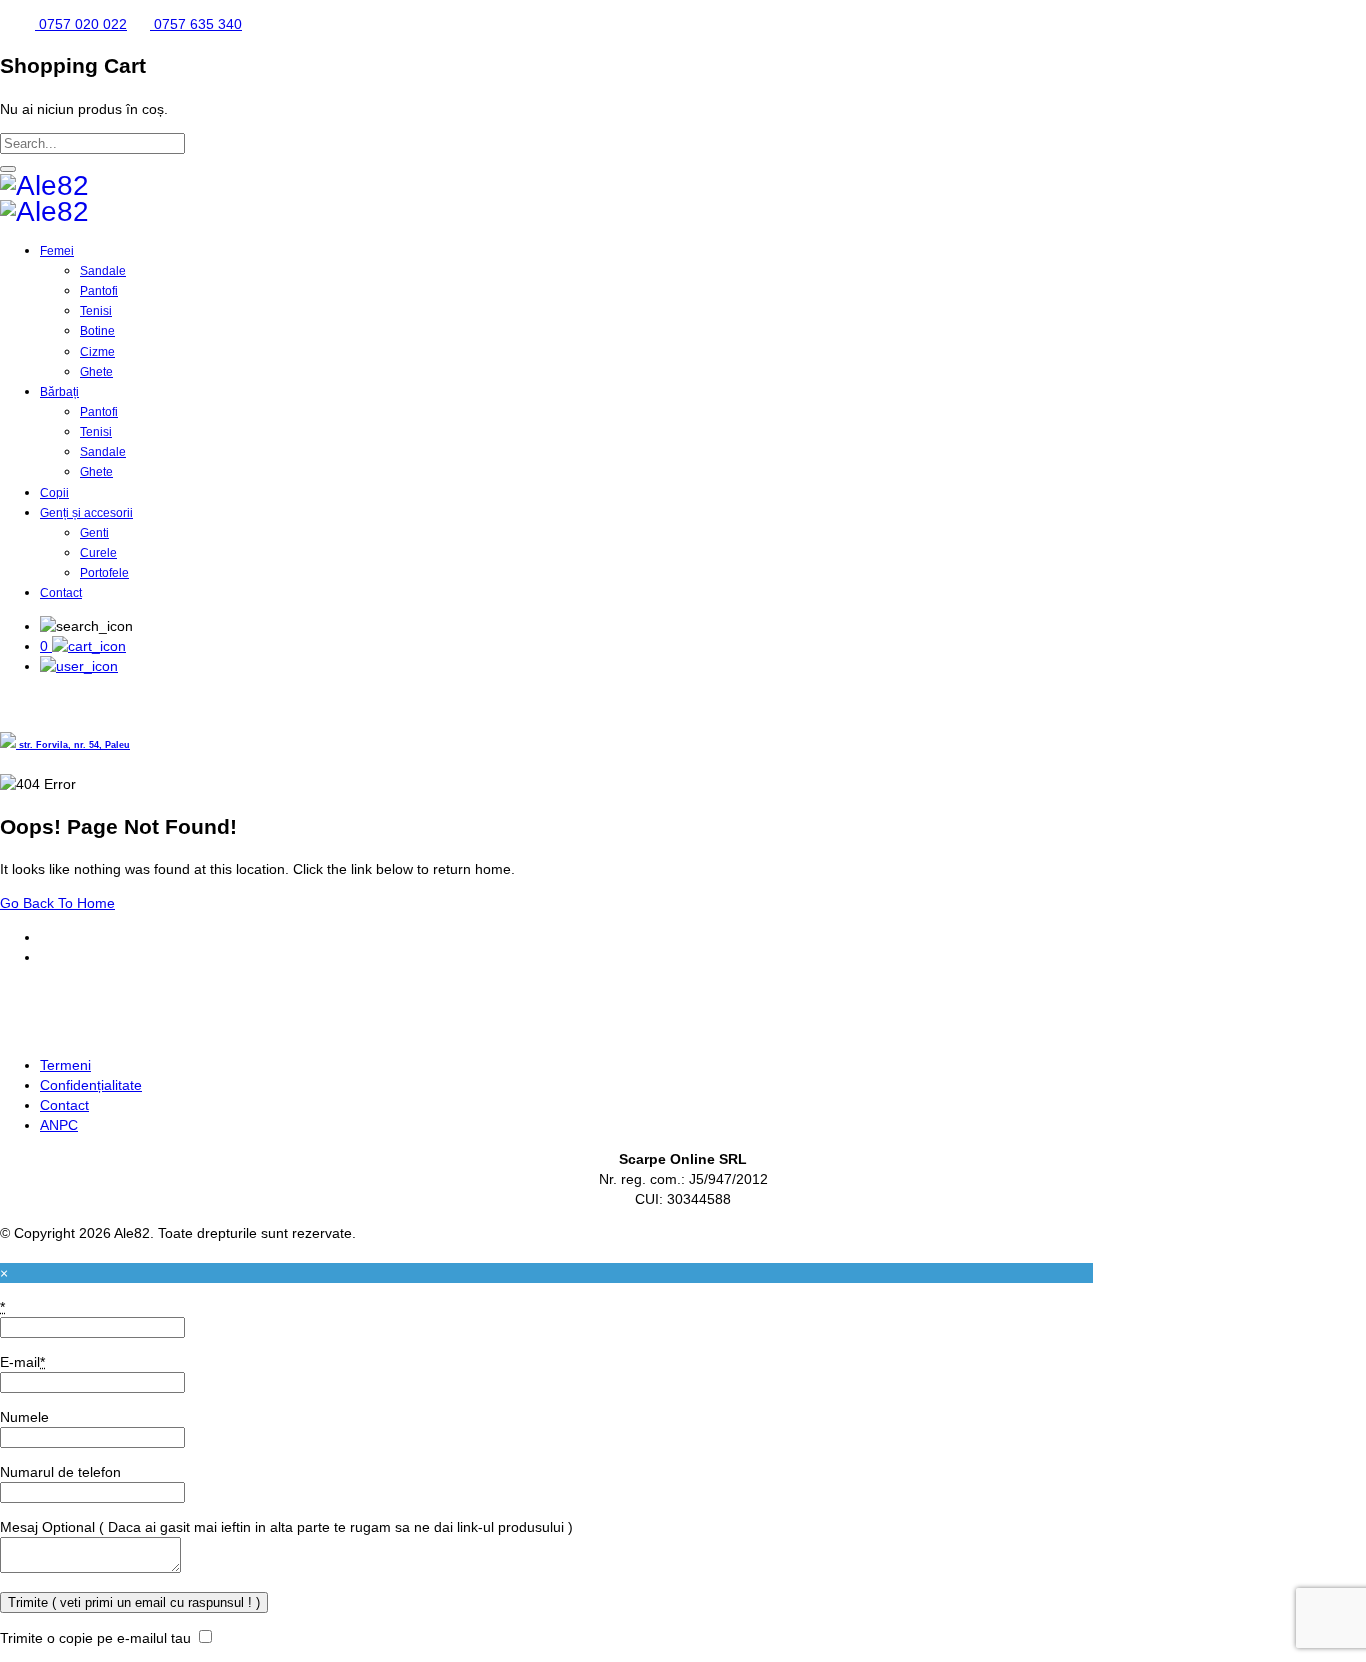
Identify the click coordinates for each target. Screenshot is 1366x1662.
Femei (57, 251)
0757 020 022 (81, 24)
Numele (24, 1417)
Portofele (104, 573)
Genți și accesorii (86, 513)
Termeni (65, 1065)
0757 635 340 (196, 24)
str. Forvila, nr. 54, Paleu (73, 745)
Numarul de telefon (60, 1472)
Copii (54, 493)
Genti (94, 533)
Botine (97, 331)
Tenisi (96, 311)
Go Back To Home (57, 903)
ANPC (59, 1125)
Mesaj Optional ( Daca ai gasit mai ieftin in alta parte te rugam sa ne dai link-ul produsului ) (286, 1527)
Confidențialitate (91, 1085)
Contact (61, 593)
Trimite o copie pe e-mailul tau (95, 1638)
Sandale (103, 271)
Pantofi (99, 291)
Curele (98, 553)
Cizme (97, 352)
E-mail (22, 1362)
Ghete (96, 372)
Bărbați (59, 392)
